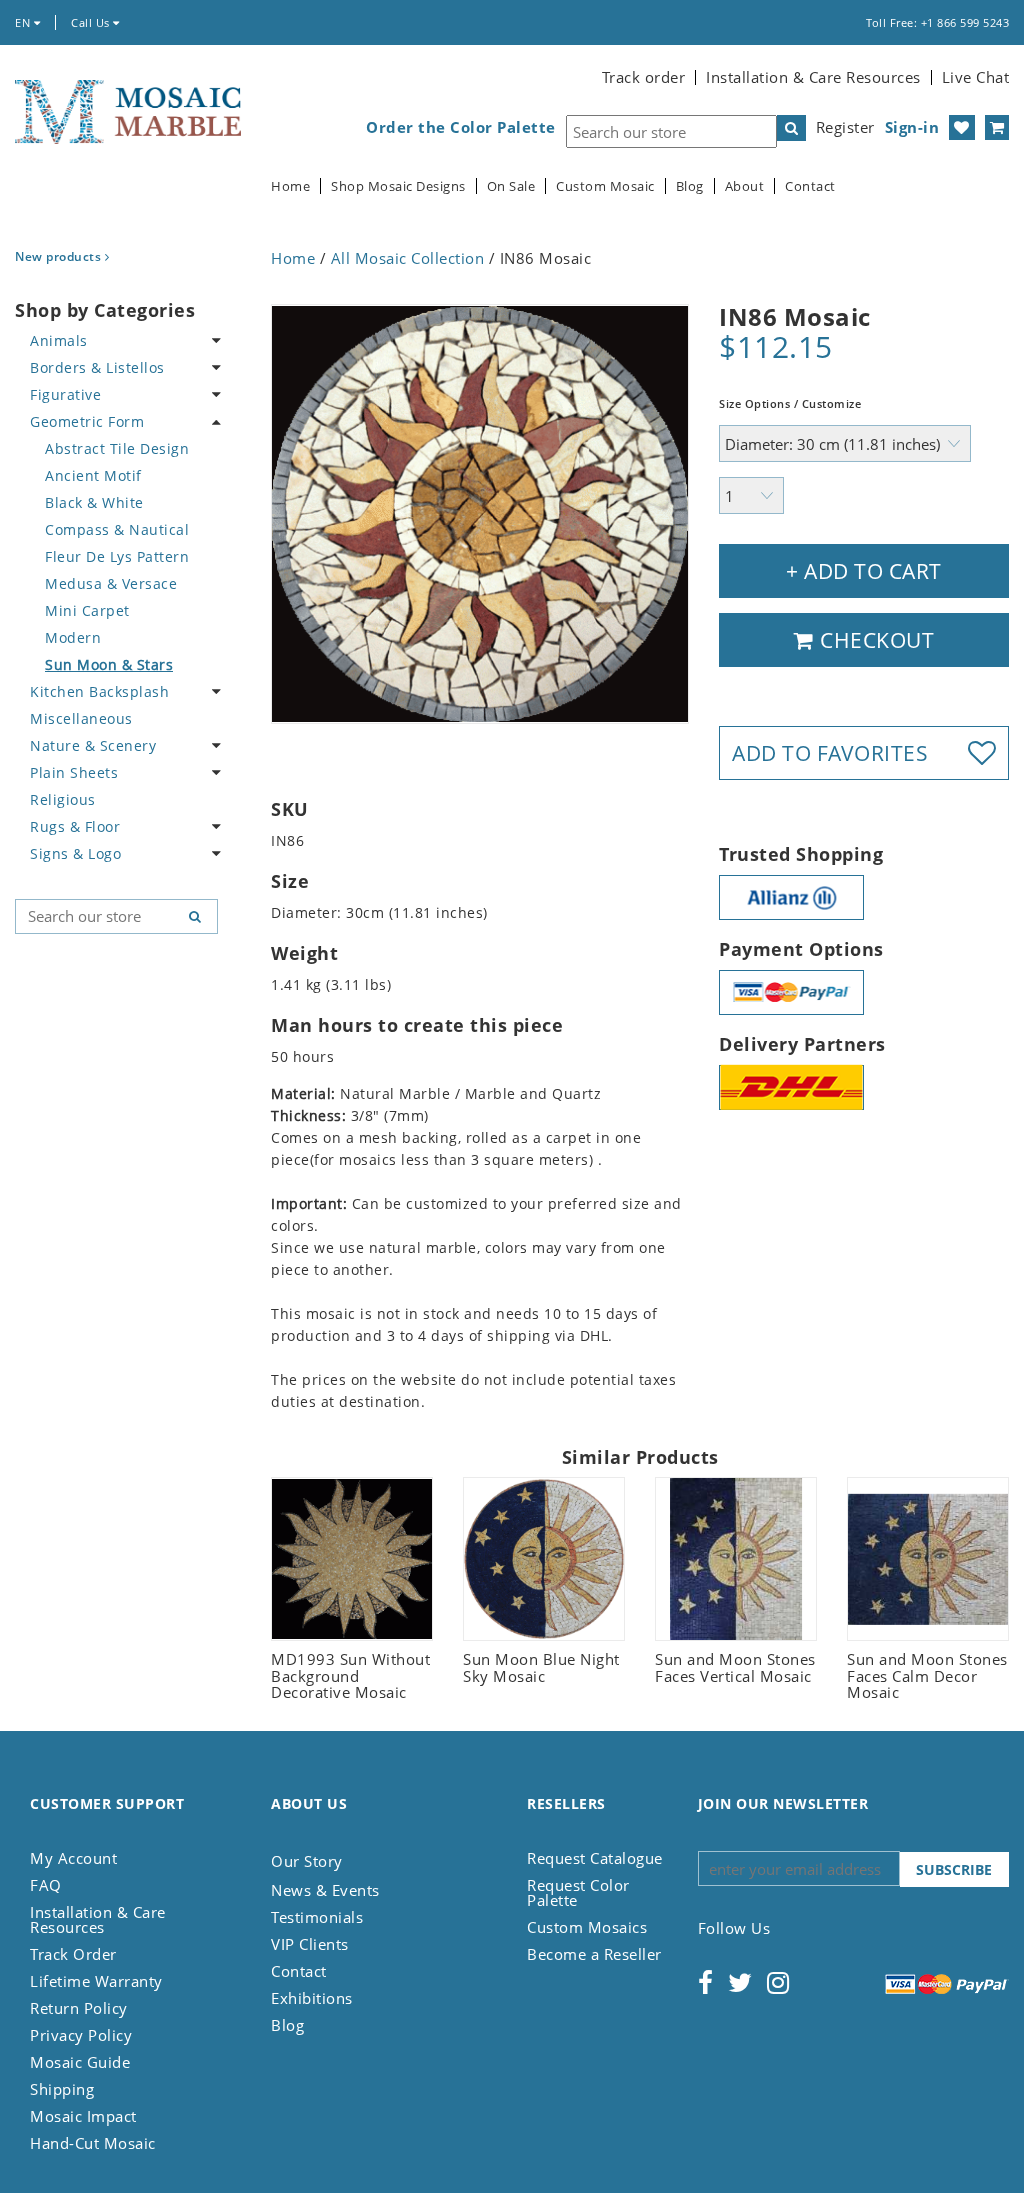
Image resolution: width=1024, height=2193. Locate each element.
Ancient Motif (93, 475)
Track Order (73, 1954)
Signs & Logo (75, 853)
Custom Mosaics (587, 1927)
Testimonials (317, 1917)
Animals (59, 340)
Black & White (94, 502)
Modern (73, 637)
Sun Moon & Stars (109, 664)
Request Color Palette (578, 1892)
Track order (644, 77)
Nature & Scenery (93, 745)
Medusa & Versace (111, 583)
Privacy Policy (81, 2035)
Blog (690, 186)
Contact (810, 186)
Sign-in (912, 127)
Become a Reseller (594, 1954)
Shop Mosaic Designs (398, 186)
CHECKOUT (875, 640)
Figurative (65, 394)
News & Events (325, 1890)
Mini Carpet (87, 610)
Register (845, 127)
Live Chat (976, 77)
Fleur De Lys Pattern (117, 556)
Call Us (92, 22)
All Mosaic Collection (408, 258)
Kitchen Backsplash (99, 691)
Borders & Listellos (97, 367)
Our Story (307, 1861)
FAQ (46, 1885)
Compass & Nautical (117, 529)
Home (290, 186)
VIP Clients (310, 1944)
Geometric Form (87, 421)
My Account (73, 1858)
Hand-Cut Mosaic (93, 2143)
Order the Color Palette (461, 127)
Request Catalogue (595, 1858)
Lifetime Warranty (96, 1981)
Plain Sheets (74, 772)
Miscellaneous (81, 718)
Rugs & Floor (75, 826)
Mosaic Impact (83, 2116)
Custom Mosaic (605, 186)
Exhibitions (312, 1998)
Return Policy (79, 2008)
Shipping (62, 2089)
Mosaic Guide (80, 2062)
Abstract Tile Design (117, 448)
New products (60, 256)
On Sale (511, 186)
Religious (63, 799)
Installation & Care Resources (813, 77)
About (745, 186)
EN (24, 22)
